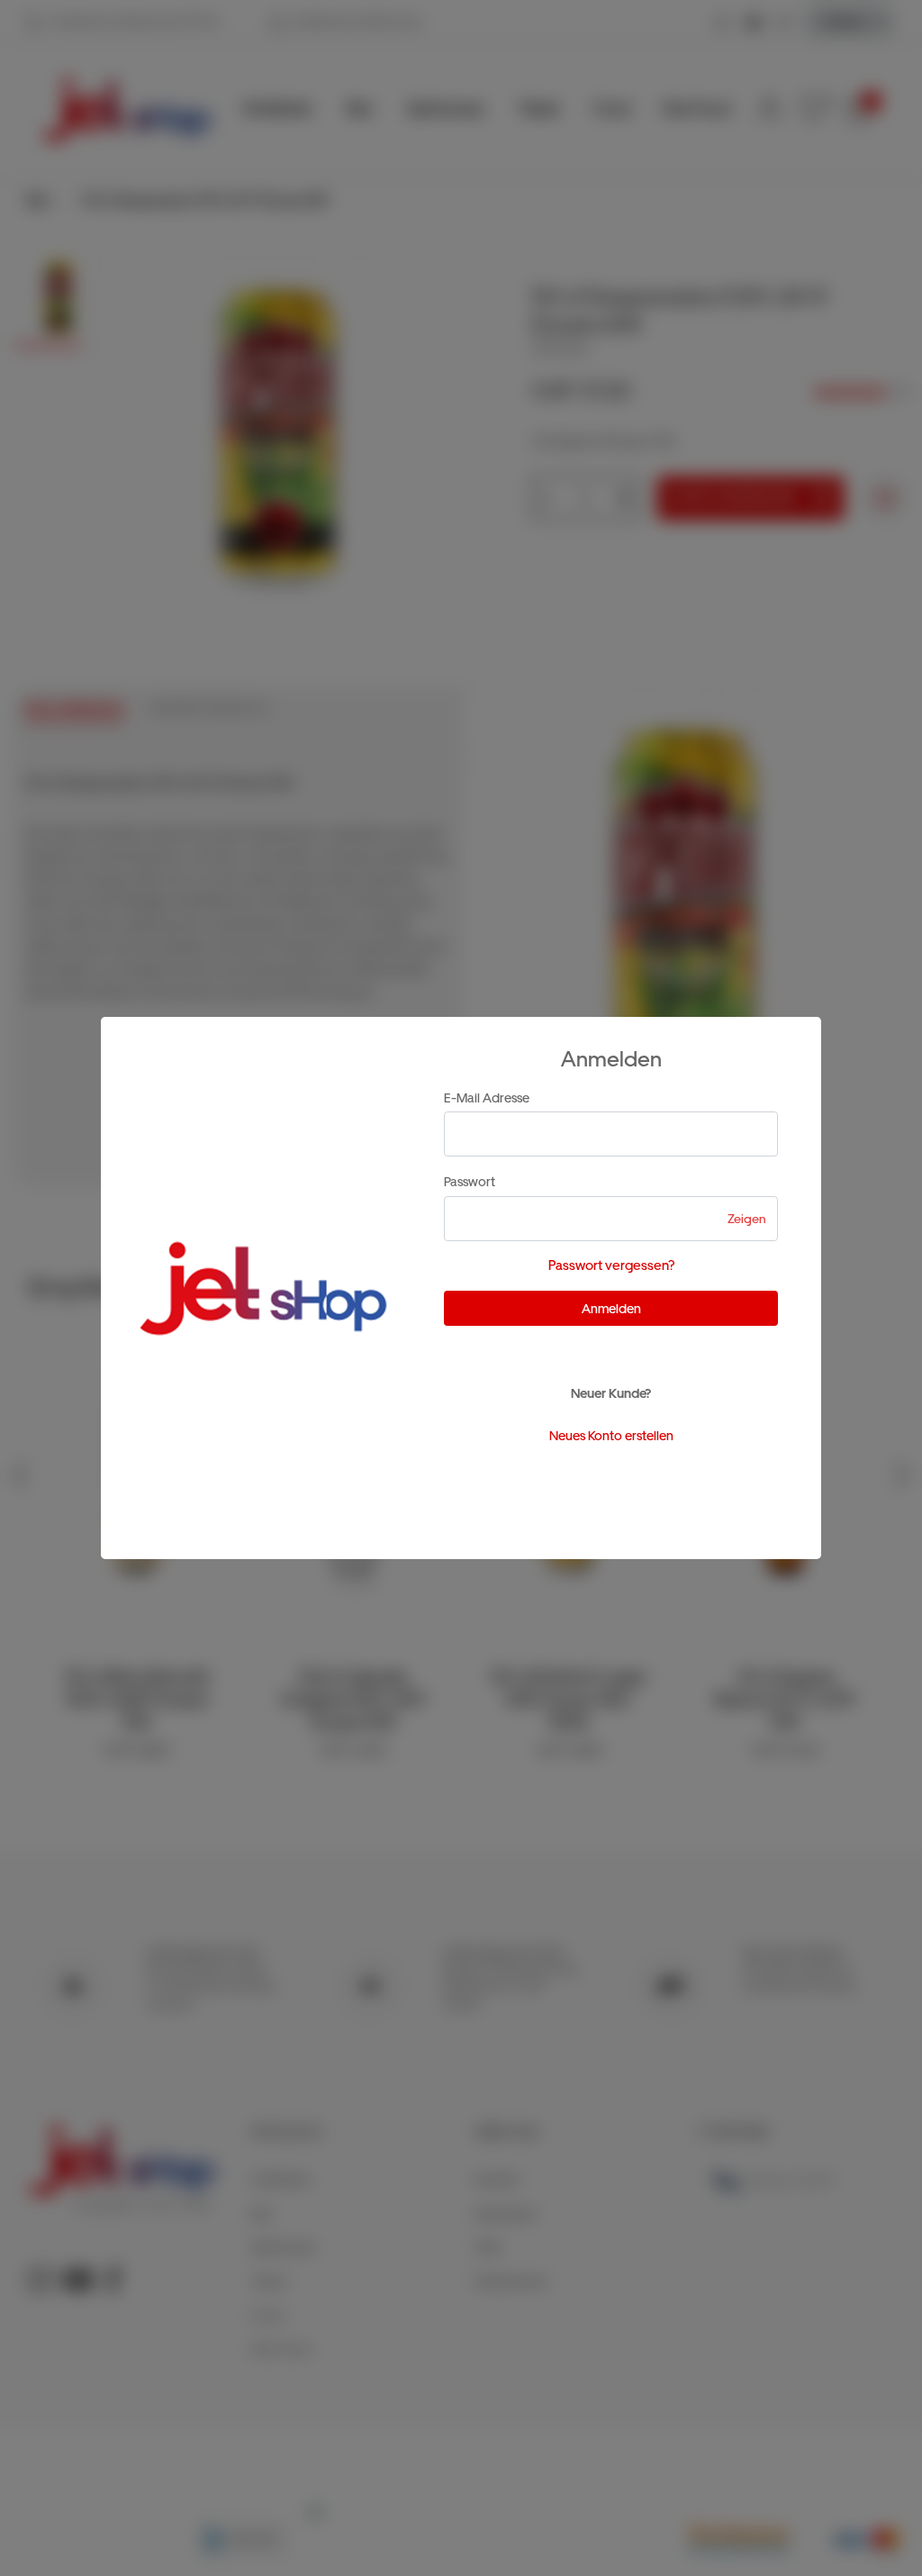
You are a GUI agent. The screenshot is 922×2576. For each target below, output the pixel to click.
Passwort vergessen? (611, 1265)
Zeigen (747, 1219)
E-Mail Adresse (487, 1098)
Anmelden (611, 1308)
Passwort (470, 1181)
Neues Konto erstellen (611, 1435)
